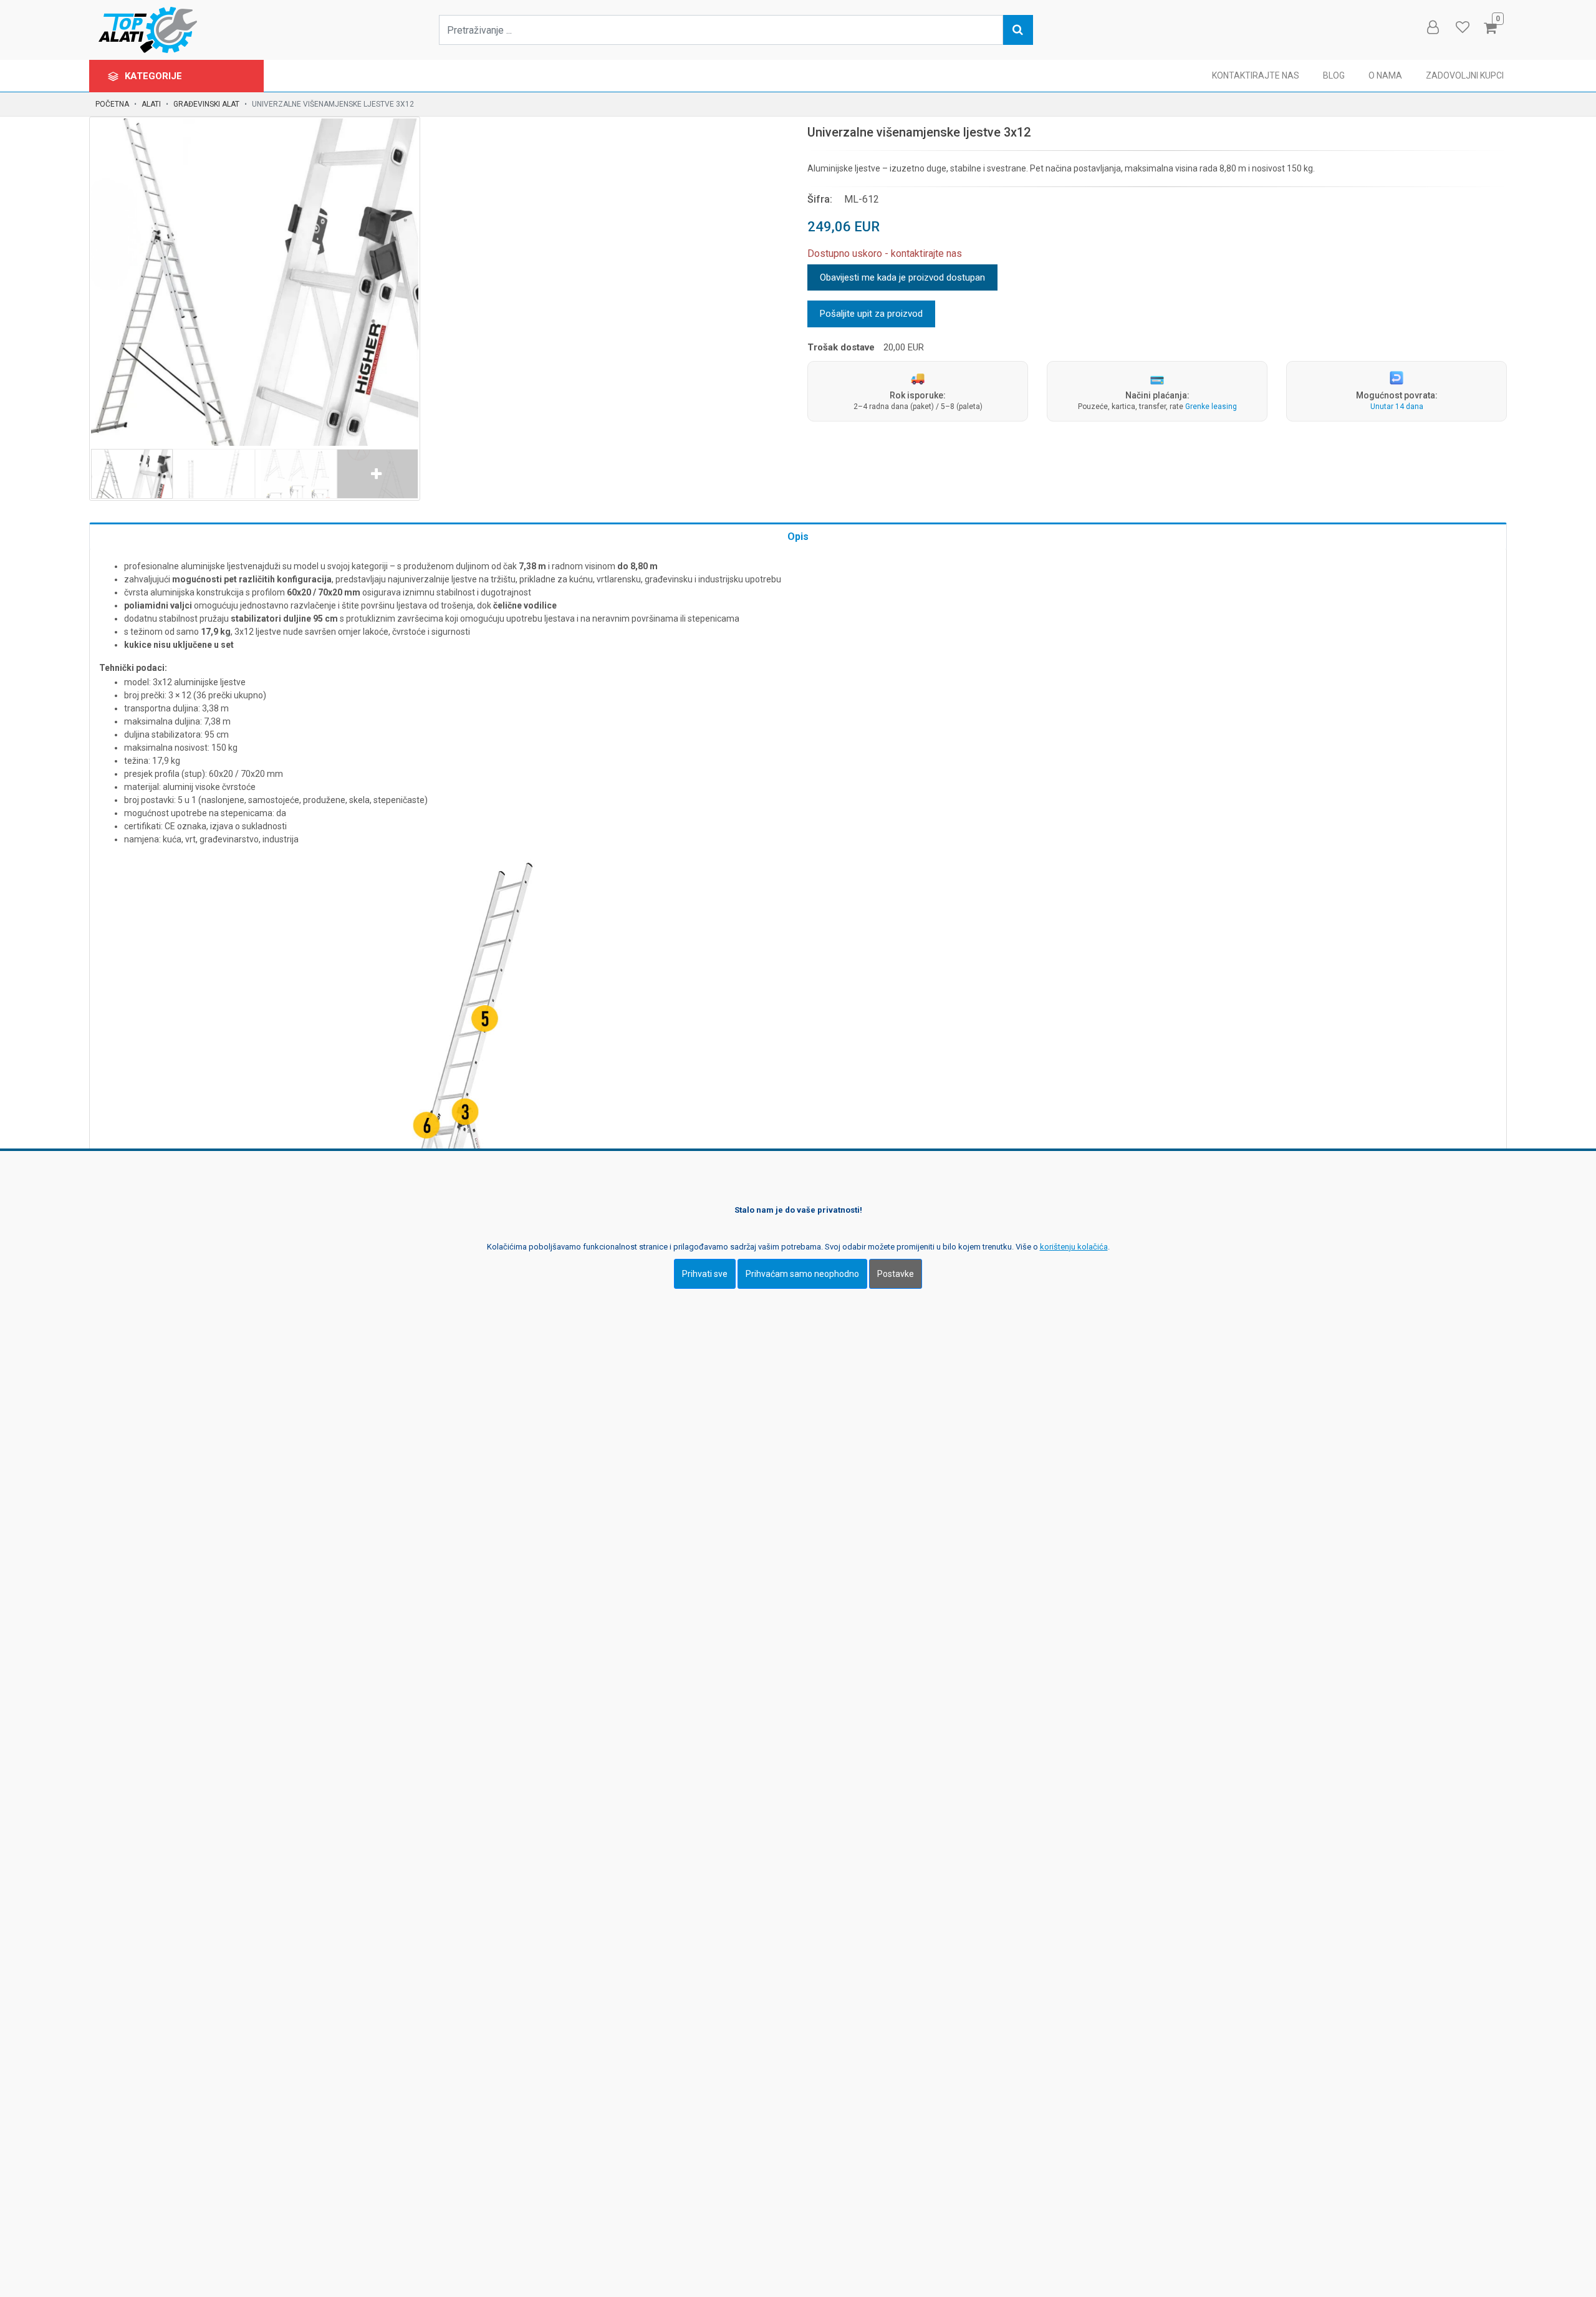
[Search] (1018, 30)
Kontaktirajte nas (1256, 75)
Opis (798, 537)
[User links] (1432, 27)
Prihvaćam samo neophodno (802, 1274)
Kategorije (155, 76)
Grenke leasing (1211, 407)
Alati (151, 104)
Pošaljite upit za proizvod (871, 314)
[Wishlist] (1462, 27)
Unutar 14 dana (1397, 407)
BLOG (1334, 75)
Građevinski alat (206, 104)
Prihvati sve (705, 1274)
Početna (112, 104)
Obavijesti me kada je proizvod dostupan (902, 277)
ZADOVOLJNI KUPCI (1465, 75)
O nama (1385, 75)
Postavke (896, 1274)
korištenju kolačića (1074, 1247)
